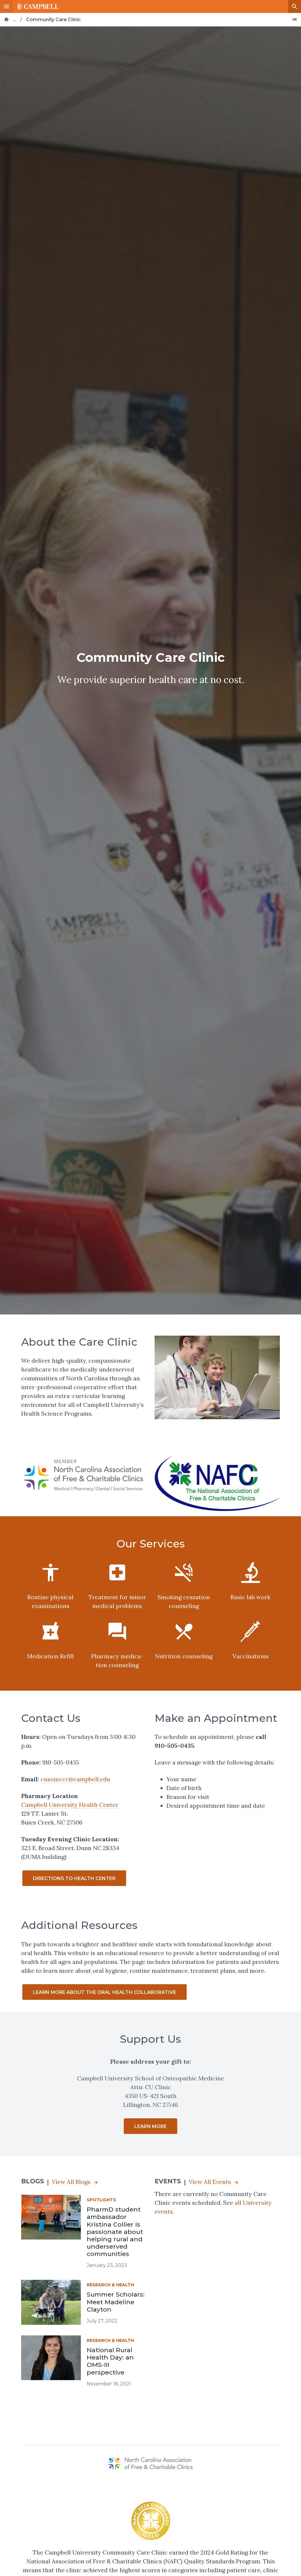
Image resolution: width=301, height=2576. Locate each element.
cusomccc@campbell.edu (75, 1779)
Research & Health (110, 2285)
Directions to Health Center (74, 1878)
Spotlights (101, 2200)
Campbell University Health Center (70, 1805)
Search (295, 6)
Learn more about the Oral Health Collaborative (104, 1992)
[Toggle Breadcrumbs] (295, 19)
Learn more (150, 2126)
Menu (6, 6)
